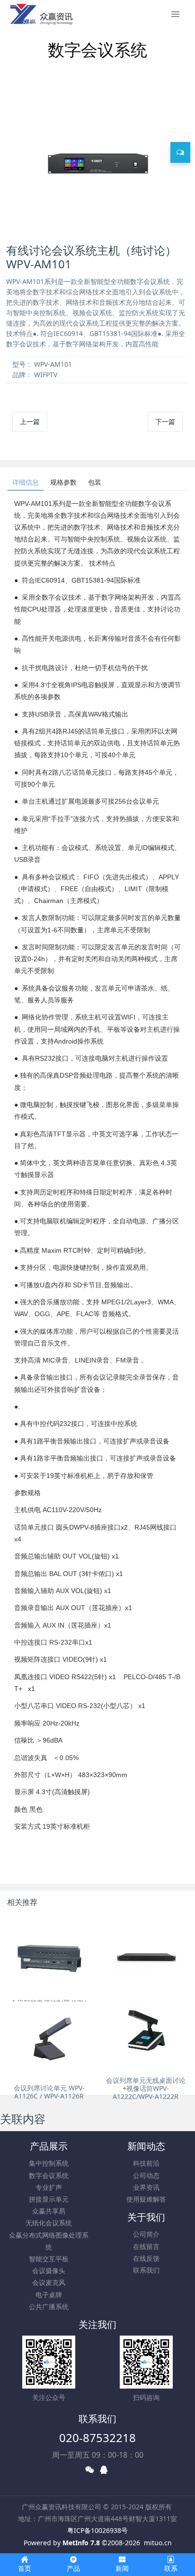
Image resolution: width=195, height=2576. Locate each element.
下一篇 (165, 421)
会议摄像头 (49, 2271)
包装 (95, 482)
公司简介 (146, 2234)
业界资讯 (146, 2187)
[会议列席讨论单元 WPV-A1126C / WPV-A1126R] (49, 2040)
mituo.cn (158, 2543)
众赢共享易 (49, 2211)
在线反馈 (146, 2258)
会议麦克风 (49, 2282)
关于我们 (146, 2217)
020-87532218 (97, 2438)
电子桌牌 (49, 2295)
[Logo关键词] (41, 14)
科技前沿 (146, 2163)
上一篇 (30, 421)
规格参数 (63, 482)
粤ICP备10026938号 (97, 2530)
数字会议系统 (49, 2175)
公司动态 (146, 2175)
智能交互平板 (49, 2259)
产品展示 (49, 2146)
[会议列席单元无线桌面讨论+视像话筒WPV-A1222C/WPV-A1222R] (146, 2033)
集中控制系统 (49, 2163)
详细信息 (26, 482)
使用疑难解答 (146, 2199)
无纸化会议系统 (49, 2223)
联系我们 (146, 2270)
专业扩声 (49, 2187)
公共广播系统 (49, 2306)
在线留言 (146, 2246)
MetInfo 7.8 (81, 2543)
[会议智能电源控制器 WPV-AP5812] (49, 1955)
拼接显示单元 (49, 2199)
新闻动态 (146, 2146)
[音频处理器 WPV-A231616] (146, 1955)
